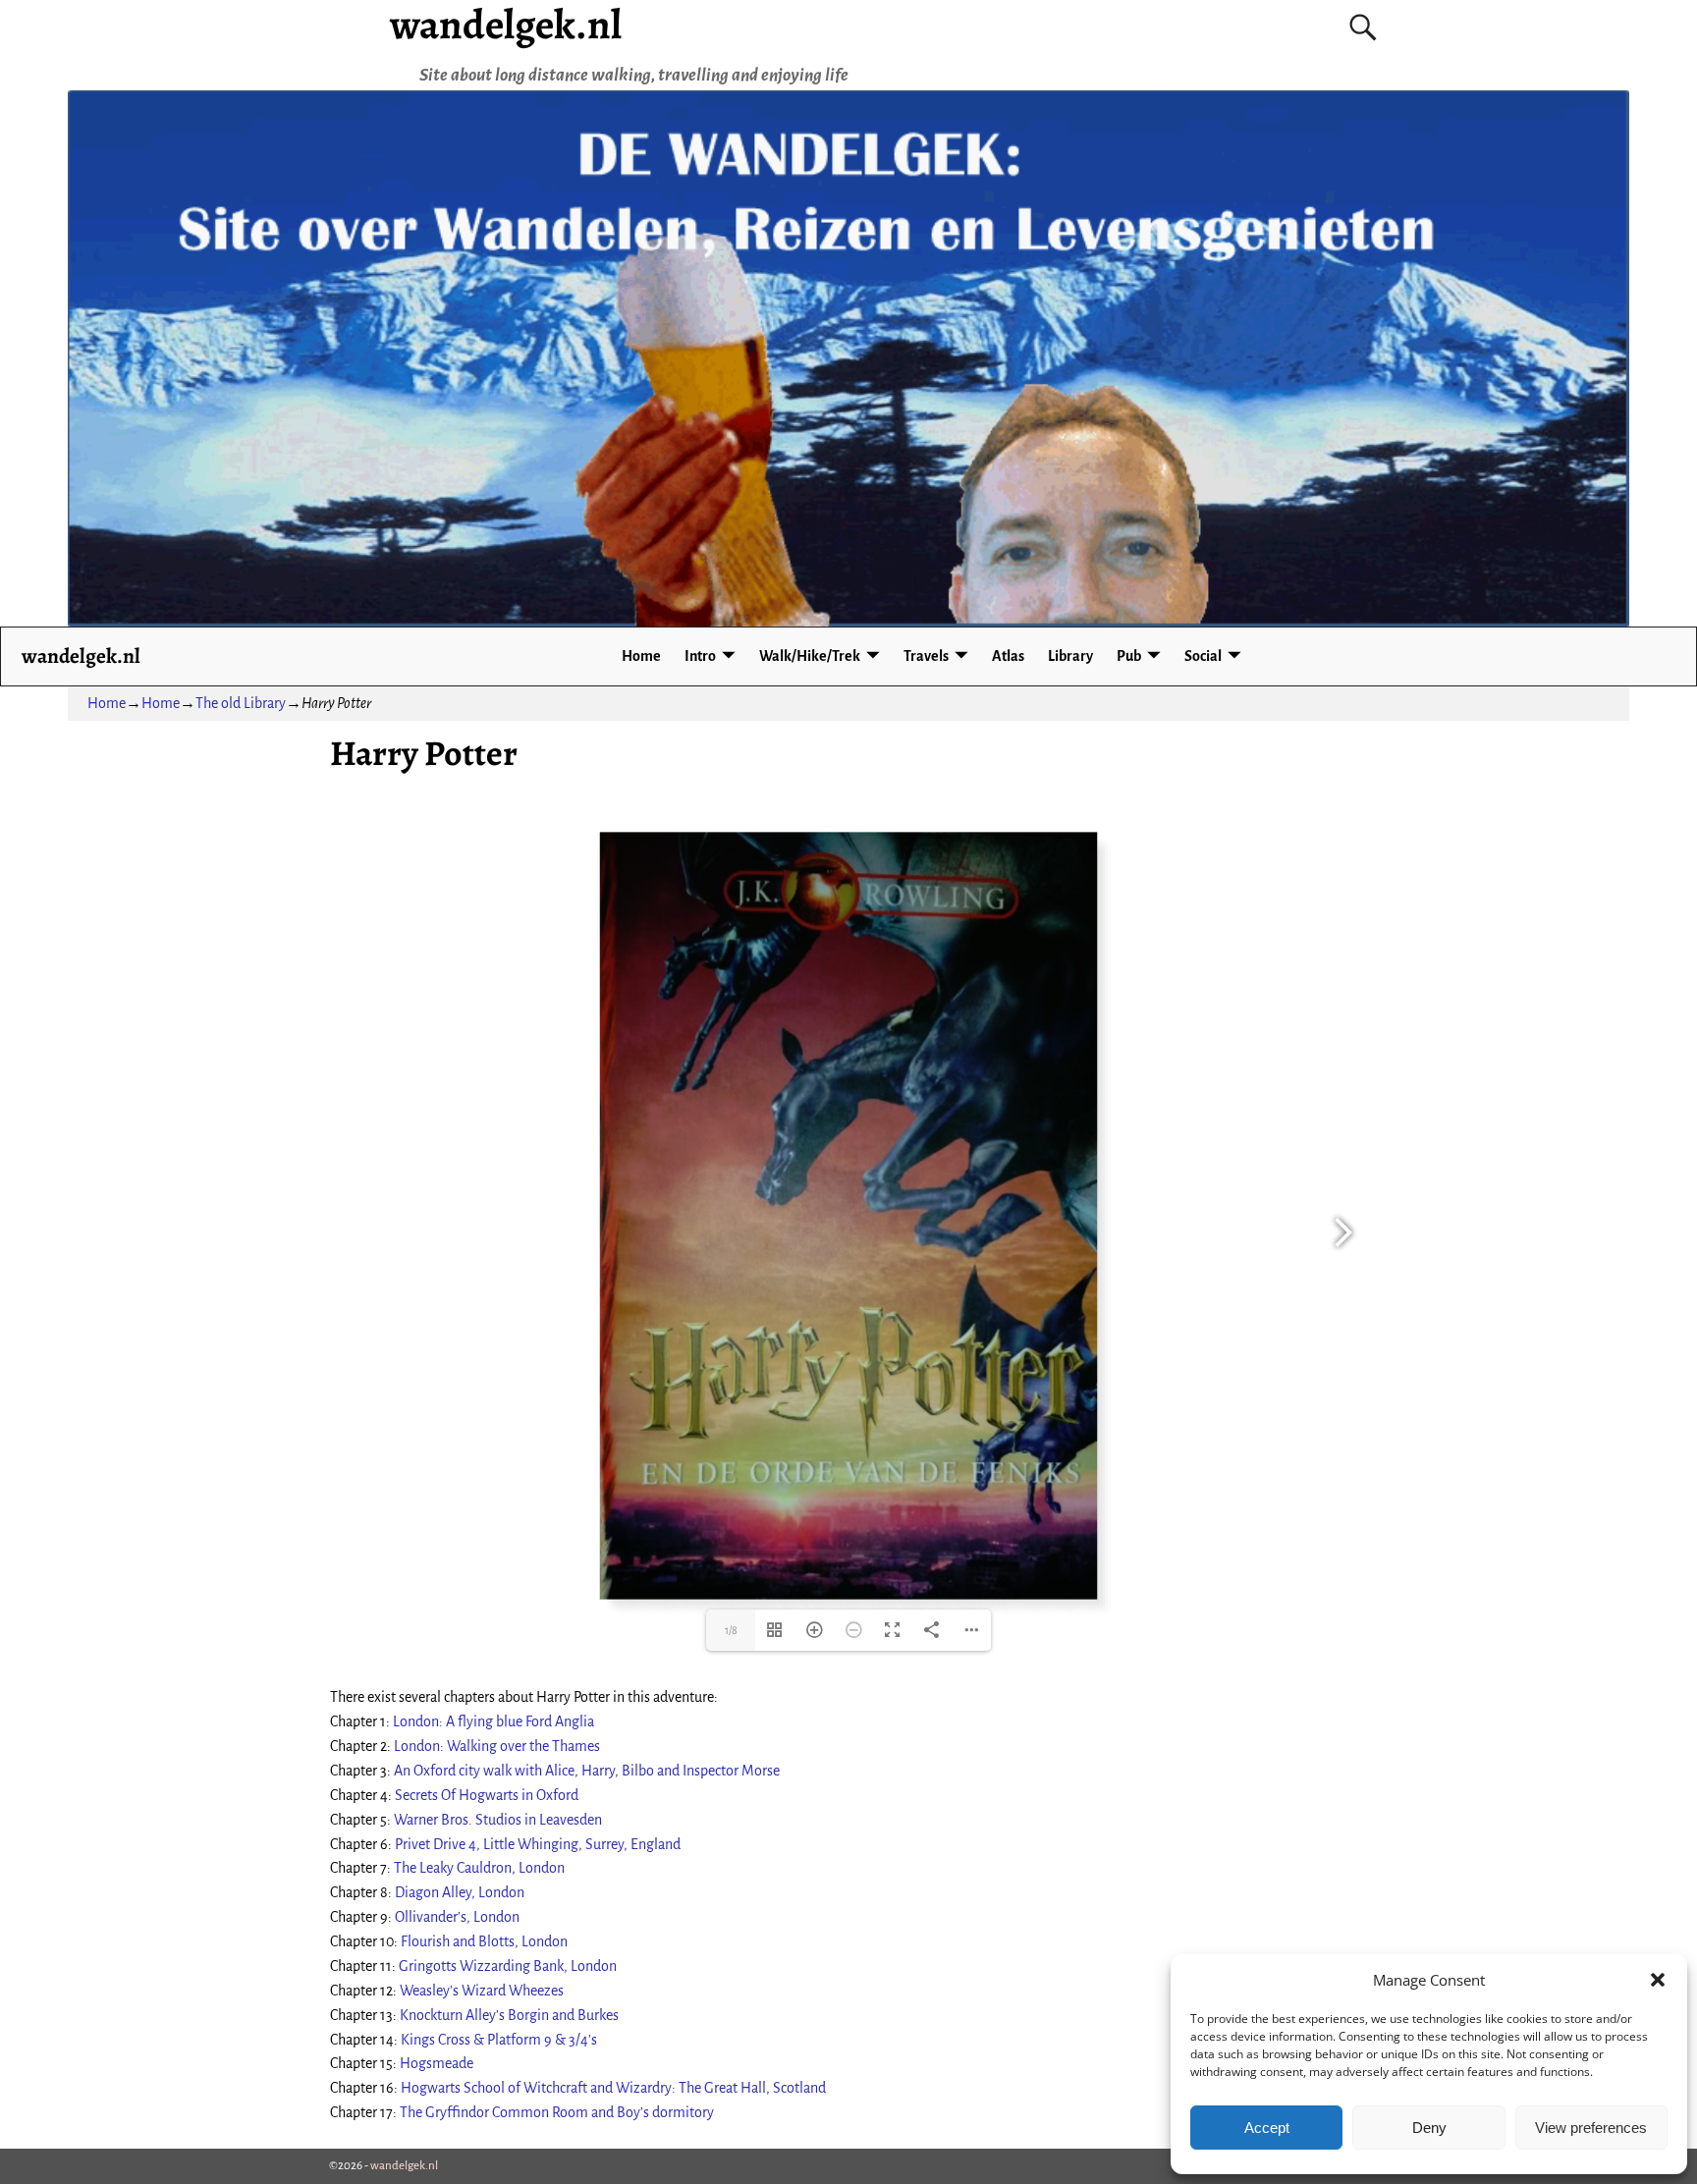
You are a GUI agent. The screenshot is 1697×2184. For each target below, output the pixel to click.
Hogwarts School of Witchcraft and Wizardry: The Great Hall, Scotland (613, 2088)
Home (641, 656)
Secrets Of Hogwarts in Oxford (487, 1795)
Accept (1267, 2128)
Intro (700, 656)
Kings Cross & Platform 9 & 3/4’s (499, 2040)
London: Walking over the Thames (497, 1746)
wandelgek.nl (81, 655)
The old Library (241, 703)
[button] (1658, 1980)
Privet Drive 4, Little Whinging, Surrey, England (538, 1844)
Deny (1429, 2128)
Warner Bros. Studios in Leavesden (498, 1820)
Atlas (1008, 656)
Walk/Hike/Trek (810, 656)
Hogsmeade (437, 2063)
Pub (1129, 656)
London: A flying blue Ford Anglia (493, 1721)
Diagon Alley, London (460, 1892)
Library (1070, 656)
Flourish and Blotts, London (484, 1941)
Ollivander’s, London (457, 1917)
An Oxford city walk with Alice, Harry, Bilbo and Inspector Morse (587, 1771)
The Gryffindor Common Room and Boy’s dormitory (557, 2112)
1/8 (731, 1630)
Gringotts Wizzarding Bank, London (508, 1966)
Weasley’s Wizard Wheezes (482, 1991)
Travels (926, 656)
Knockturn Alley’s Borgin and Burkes (509, 2015)
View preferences (1591, 2128)
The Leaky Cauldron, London (479, 1868)
